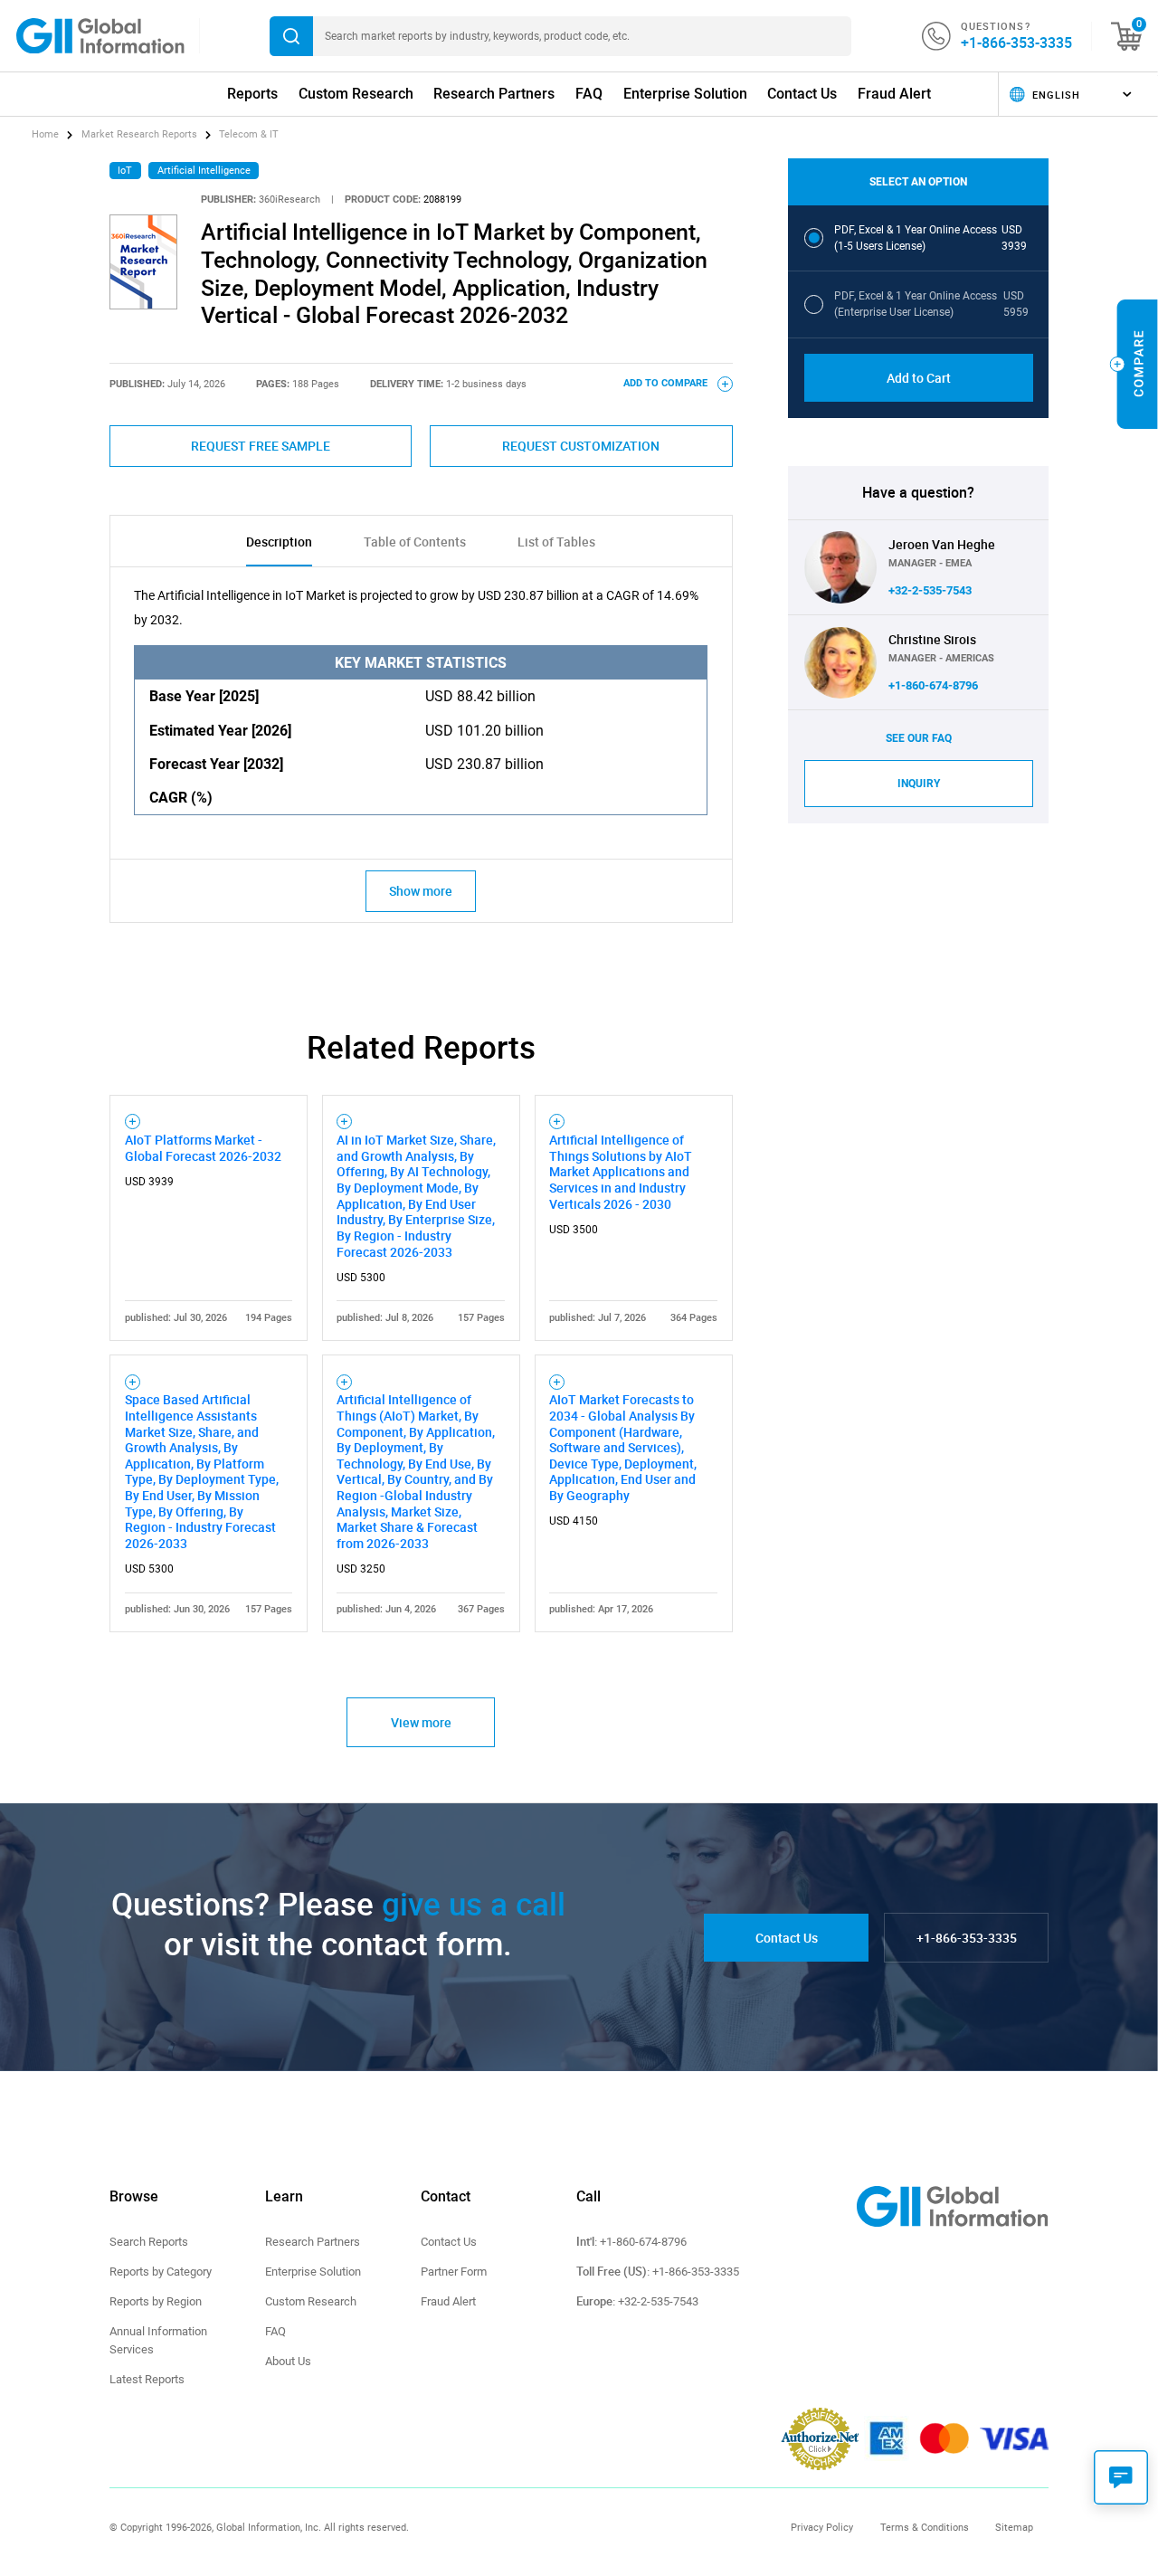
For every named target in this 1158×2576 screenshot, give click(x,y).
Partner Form (454, 2272)
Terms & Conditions (925, 2527)
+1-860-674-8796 (933, 685)
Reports (252, 94)
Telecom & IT (249, 134)
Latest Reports (147, 2379)
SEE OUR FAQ (919, 738)
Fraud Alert (894, 94)
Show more (421, 891)
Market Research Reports (139, 134)
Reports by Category (161, 2272)
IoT (125, 171)
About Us (288, 2361)
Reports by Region (156, 2301)
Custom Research (356, 94)
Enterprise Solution (685, 94)
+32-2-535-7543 (930, 590)
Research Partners (494, 94)
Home (47, 134)
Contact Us (802, 94)
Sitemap (1014, 2527)
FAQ (589, 94)
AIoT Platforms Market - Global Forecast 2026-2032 (203, 1148)
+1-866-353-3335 (1016, 43)
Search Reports (149, 2242)
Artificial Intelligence (204, 171)
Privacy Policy (822, 2527)
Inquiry (919, 784)
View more (421, 1722)
